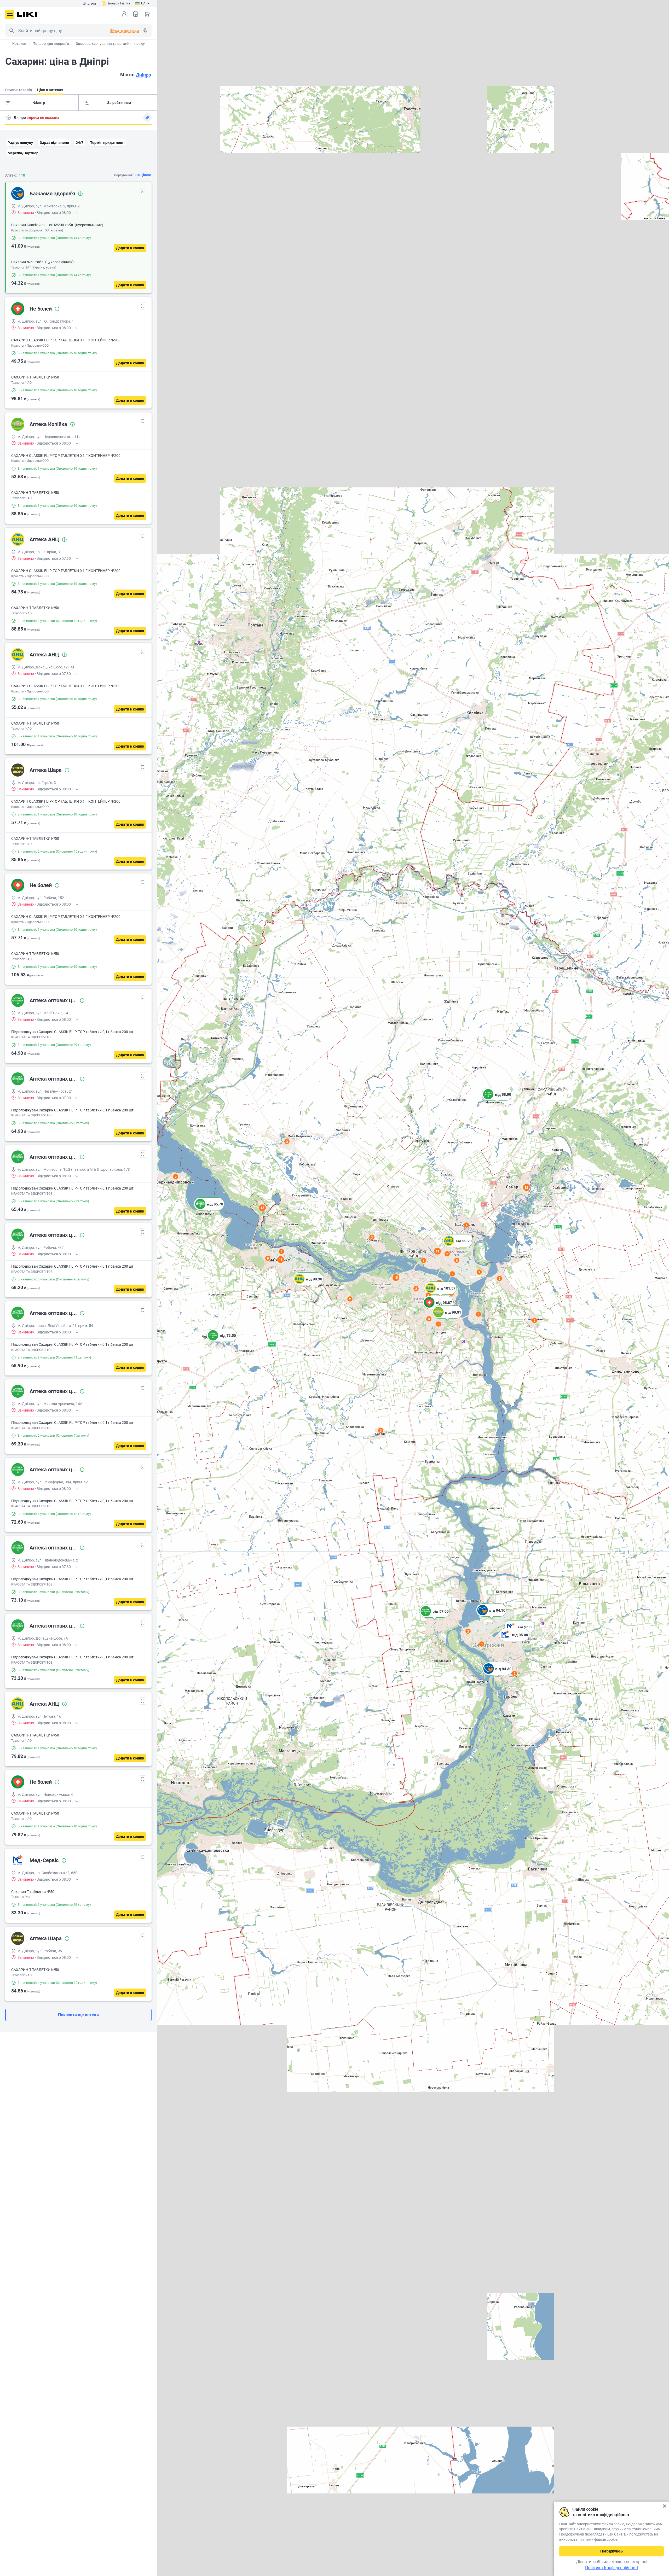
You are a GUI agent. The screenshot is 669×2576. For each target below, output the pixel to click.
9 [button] (268, 1258)
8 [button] (439, 1324)
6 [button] (424, 1261)
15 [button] (396, 1277)
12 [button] (526, 1187)
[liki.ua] (27, 14)
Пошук (11, 31)
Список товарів (136, 14)
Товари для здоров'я (51, 44)
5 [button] (479, 1314)
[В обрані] (143, 191)
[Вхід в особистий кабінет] (124, 14)
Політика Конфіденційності (612, 2568)
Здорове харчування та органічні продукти (113, 44)
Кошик (147, 14)
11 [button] (437, 1251)
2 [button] (515, 1673)
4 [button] (282, 1251)
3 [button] (482, 1644)
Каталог (19, 44)
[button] (514, 1641)
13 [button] (262, 1208)
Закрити (664, 2506)
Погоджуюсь (612, 2551)
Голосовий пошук (145, 31)
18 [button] (281, 1259)
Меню (10, 14)
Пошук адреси (9, 118)
